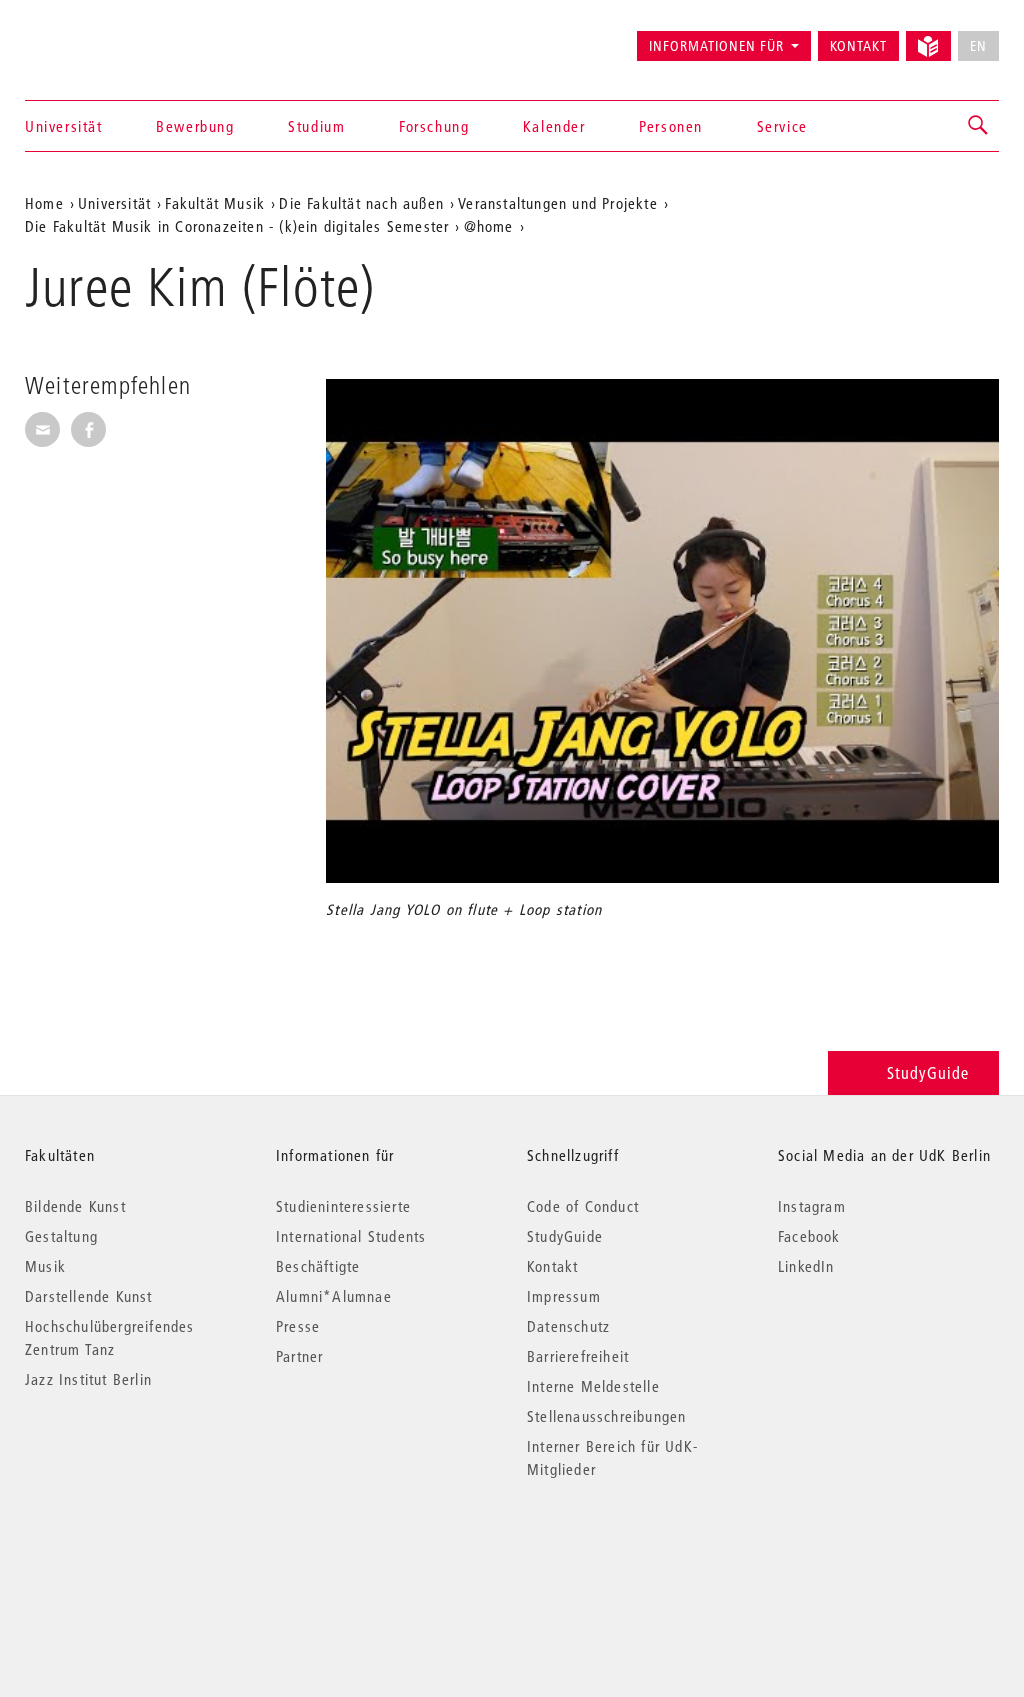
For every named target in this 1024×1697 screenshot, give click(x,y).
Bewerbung (195, 126)
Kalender (554, 126)
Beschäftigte (318, 1266)
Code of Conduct (583, 1206)
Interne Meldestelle (593, 1386)
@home (489, 226)
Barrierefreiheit (578, 1356)
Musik (45, 1266)
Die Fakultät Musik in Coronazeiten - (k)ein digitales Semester (237, 226)
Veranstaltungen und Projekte (558, 203)
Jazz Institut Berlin (88, 1379)
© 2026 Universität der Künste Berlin (129, 1553)
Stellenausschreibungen (606, 1416)
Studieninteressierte (343, 1206)
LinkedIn (806, 1266)
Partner (299, 1356)
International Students (351, 1236)
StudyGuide (928, 1072)
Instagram (812, 1206)
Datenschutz (568, 1326)
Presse (298, 1326)
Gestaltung (61, 1236)
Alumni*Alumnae (334, 1296)
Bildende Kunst (75, 1206)
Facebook (809, 1236)
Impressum (564, 1296)
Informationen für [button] (716, 46)
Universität (64, 126)
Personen (671, 126)
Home (44, 203)
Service (782, 126)
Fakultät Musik (215, 203)
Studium (316, 126)
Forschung (434, 126)
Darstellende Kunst (89, 1296)
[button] (979, 126)
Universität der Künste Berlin (103, 37)
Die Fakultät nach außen (361, 203)
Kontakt (858, 46)
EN (978, 46)
